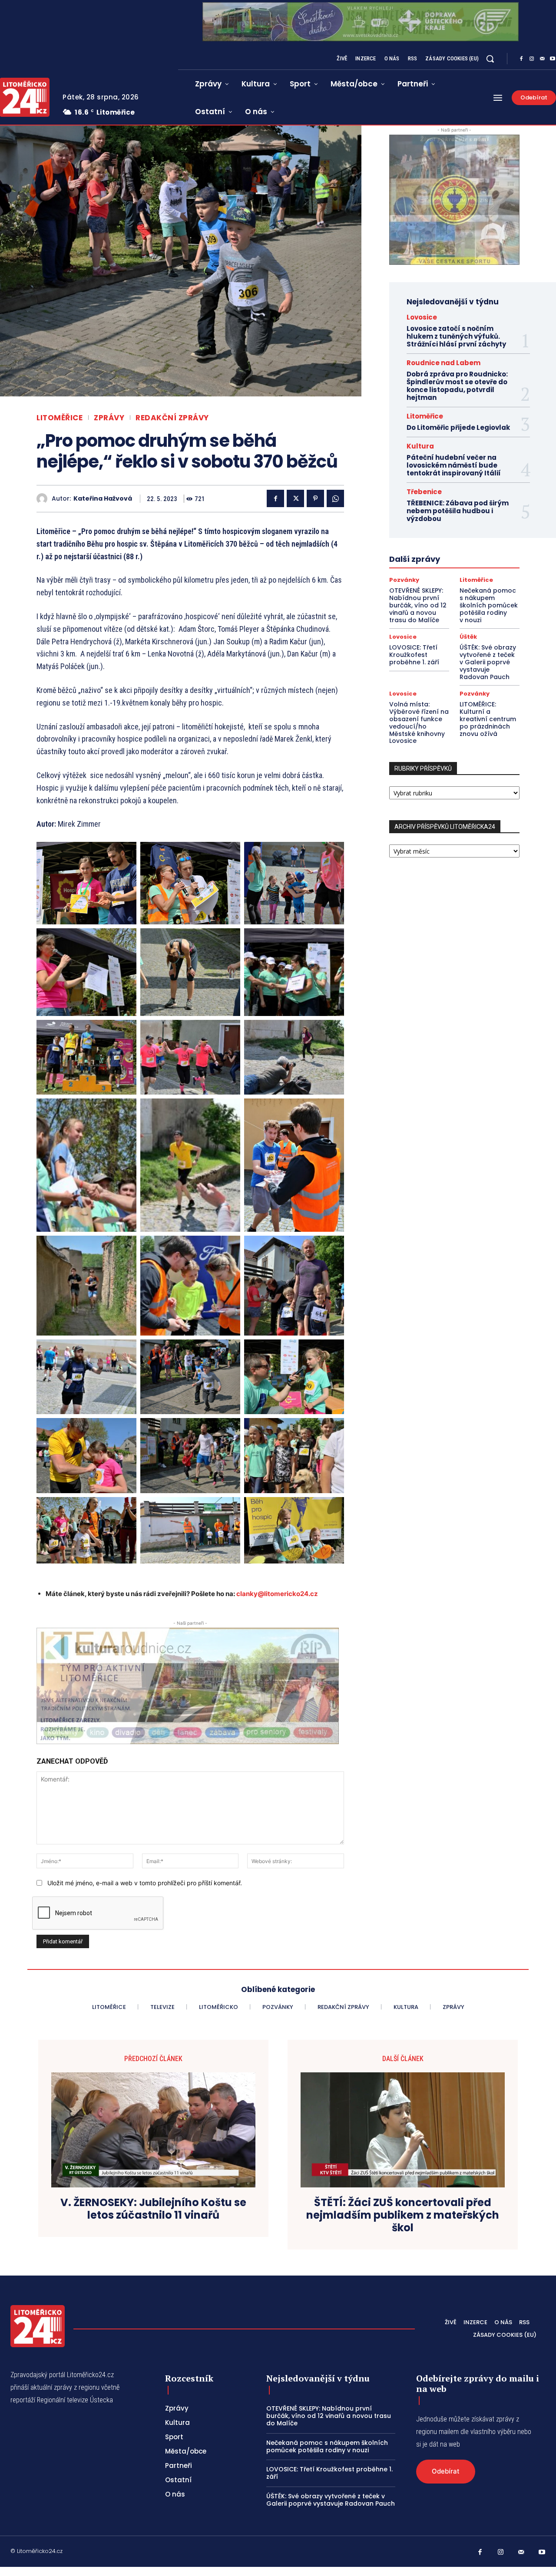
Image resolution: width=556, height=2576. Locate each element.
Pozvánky (404, 580)
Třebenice (424, 492)
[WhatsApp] (335, 498)
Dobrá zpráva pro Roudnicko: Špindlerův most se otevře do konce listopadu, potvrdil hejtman (457, 386)
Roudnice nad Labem (443, 363)
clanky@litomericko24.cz (277, 1594)
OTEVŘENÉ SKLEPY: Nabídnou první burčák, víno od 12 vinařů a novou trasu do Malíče (418, 605)
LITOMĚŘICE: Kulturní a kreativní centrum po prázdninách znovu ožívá (488, 719)
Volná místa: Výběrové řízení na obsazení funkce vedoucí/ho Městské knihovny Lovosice (419, 722)
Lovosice (422, 317)
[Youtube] (542, 2553)
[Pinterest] (315, 498)
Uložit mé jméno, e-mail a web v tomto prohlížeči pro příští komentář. (145, 1883)
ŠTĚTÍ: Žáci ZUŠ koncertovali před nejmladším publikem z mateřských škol (403, 2215)
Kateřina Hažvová (103, 499)
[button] (490, 59)
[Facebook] (521, 59)
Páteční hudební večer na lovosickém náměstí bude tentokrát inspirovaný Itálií (454, 465)
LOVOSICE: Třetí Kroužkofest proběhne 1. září (414, 655)
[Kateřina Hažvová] (44, 499)
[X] (295, 498)
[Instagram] (532, 59)
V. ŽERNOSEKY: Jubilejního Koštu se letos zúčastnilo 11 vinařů (153, 2209)
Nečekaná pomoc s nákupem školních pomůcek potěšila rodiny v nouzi (489, 605)
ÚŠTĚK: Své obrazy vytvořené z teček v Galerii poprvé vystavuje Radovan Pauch (488, 662)
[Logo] (38, 2326)
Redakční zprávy (172, 418)
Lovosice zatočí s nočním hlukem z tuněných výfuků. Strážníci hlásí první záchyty (456, 336)
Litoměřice (60, 418)
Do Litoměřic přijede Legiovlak (458, 427)
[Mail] (542, 59)
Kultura (420, 446)
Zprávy (109, 418)
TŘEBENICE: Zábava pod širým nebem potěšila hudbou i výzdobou (458, 511)
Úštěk (468, 637)
